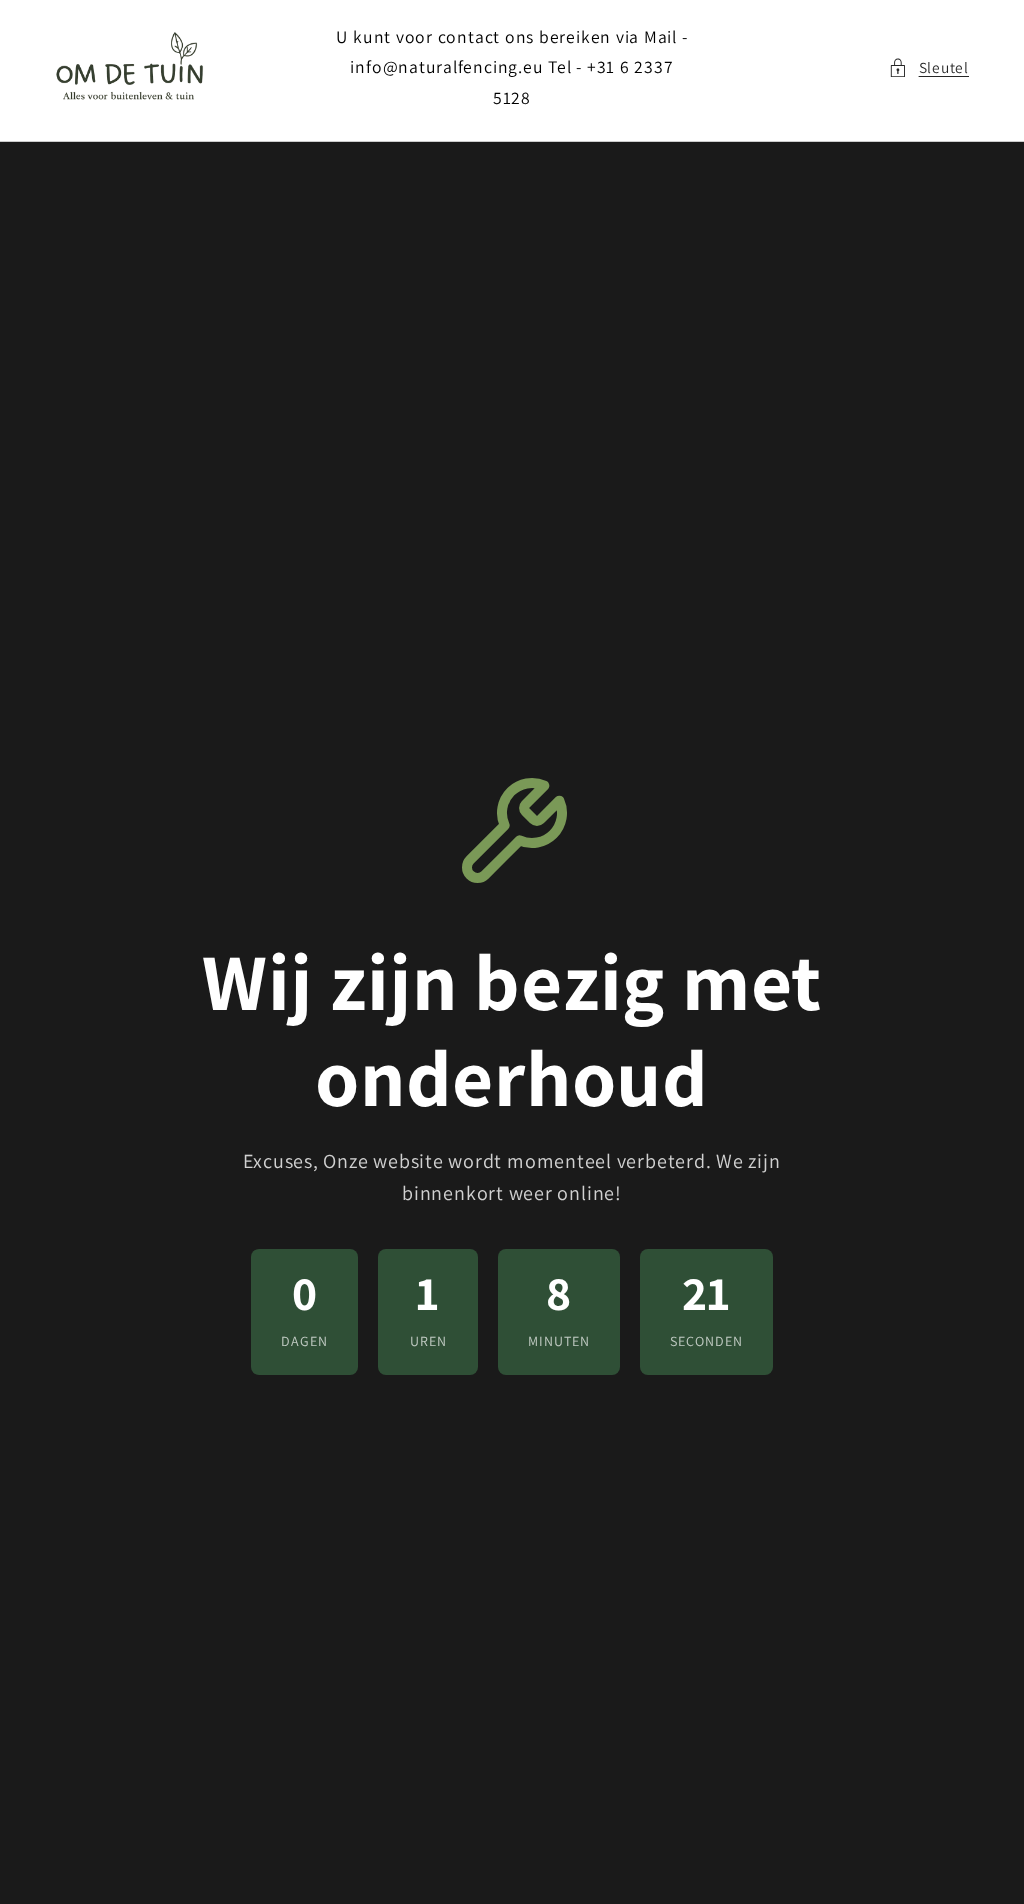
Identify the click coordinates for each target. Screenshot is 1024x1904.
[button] (928, 67)
